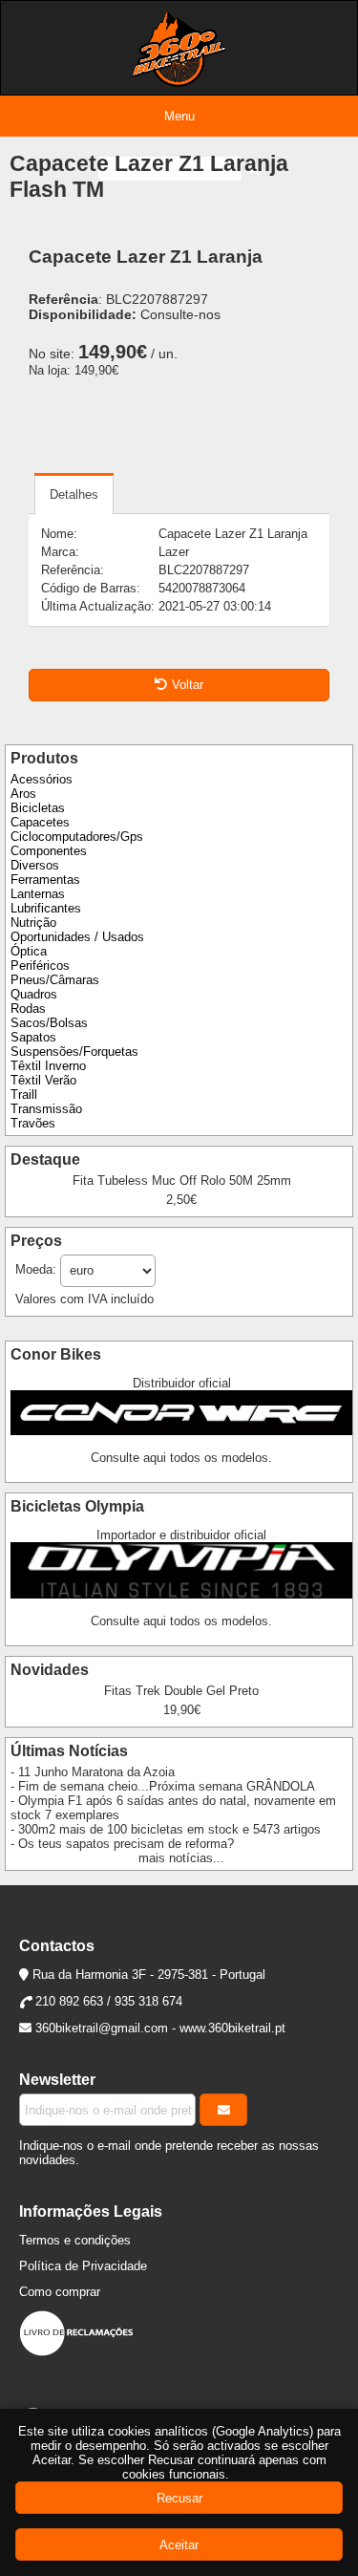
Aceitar (179, 2545)
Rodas (28, 1009)
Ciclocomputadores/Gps (77, 837)
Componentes (49, 851)
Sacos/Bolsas (49, 1023)
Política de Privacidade (83, 2266)
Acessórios (42, 779)
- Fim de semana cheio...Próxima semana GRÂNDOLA (163, 1786)
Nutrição (33, 923)
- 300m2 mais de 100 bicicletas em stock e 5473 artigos (166, 1829)
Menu (179, 116)
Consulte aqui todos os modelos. (181, 1458)
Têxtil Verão (43, 1080)
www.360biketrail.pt (232, 2028)
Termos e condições (75, 2240)
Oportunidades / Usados (77, 937)
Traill (24, 1095)
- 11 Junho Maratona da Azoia (93, 1772)
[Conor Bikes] (181, 1431)
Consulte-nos (180, 314)
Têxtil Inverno (48, 1066)
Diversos (35, 865)
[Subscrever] (223, 2110)
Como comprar (60, 2292)
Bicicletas (38, 808)
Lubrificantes (46, 908)
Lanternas (38, 894)
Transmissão (46, 1109)
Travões (33, 1123)
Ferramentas (45, 880)
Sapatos (33, 1037)
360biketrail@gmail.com (102, 2028)
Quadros (34, 994)
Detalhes (74, 494)
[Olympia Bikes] (181, 1594)
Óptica (29, 951)
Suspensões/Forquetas (74, 1052)
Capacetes (40, 822)
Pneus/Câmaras (55, 980)
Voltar (188, 685)
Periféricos (40, 966)
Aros (23, 794)
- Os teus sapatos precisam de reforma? (122, 1844)
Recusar (179, 2498)
